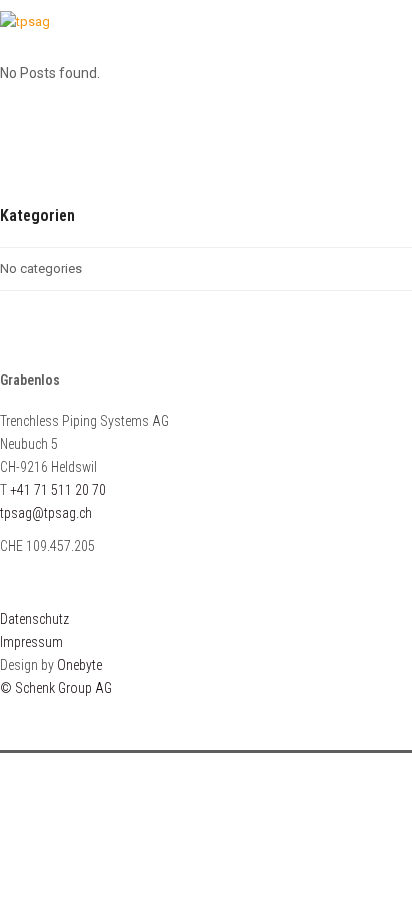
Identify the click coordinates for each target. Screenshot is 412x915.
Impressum (31, 642)
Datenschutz (34, 619)
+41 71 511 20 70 (58, 490)
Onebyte (79, 665)
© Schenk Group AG (56, 688)
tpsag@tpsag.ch (46, 513)
